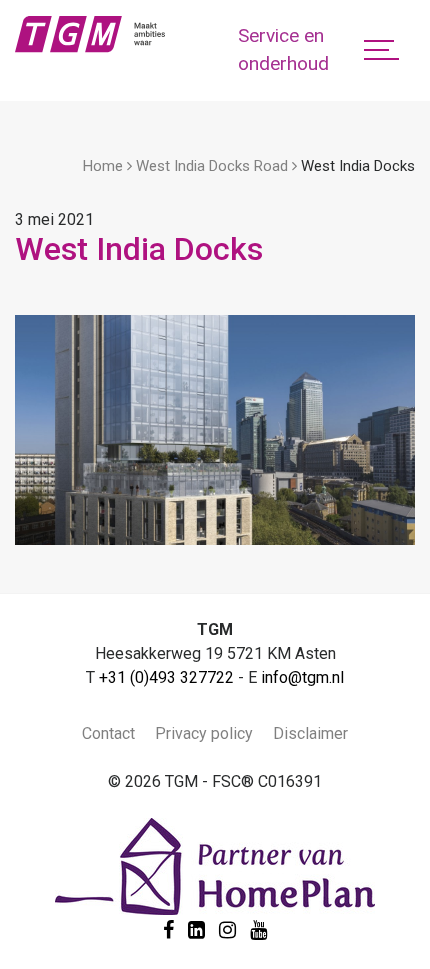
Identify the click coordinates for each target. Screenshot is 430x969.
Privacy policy (204, 733)
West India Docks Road (212, 166)
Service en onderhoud (283, 50)
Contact (108, 733)
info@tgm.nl (302, 677)
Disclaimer (310, 733)
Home (103, 166)
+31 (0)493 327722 (166, 677)
